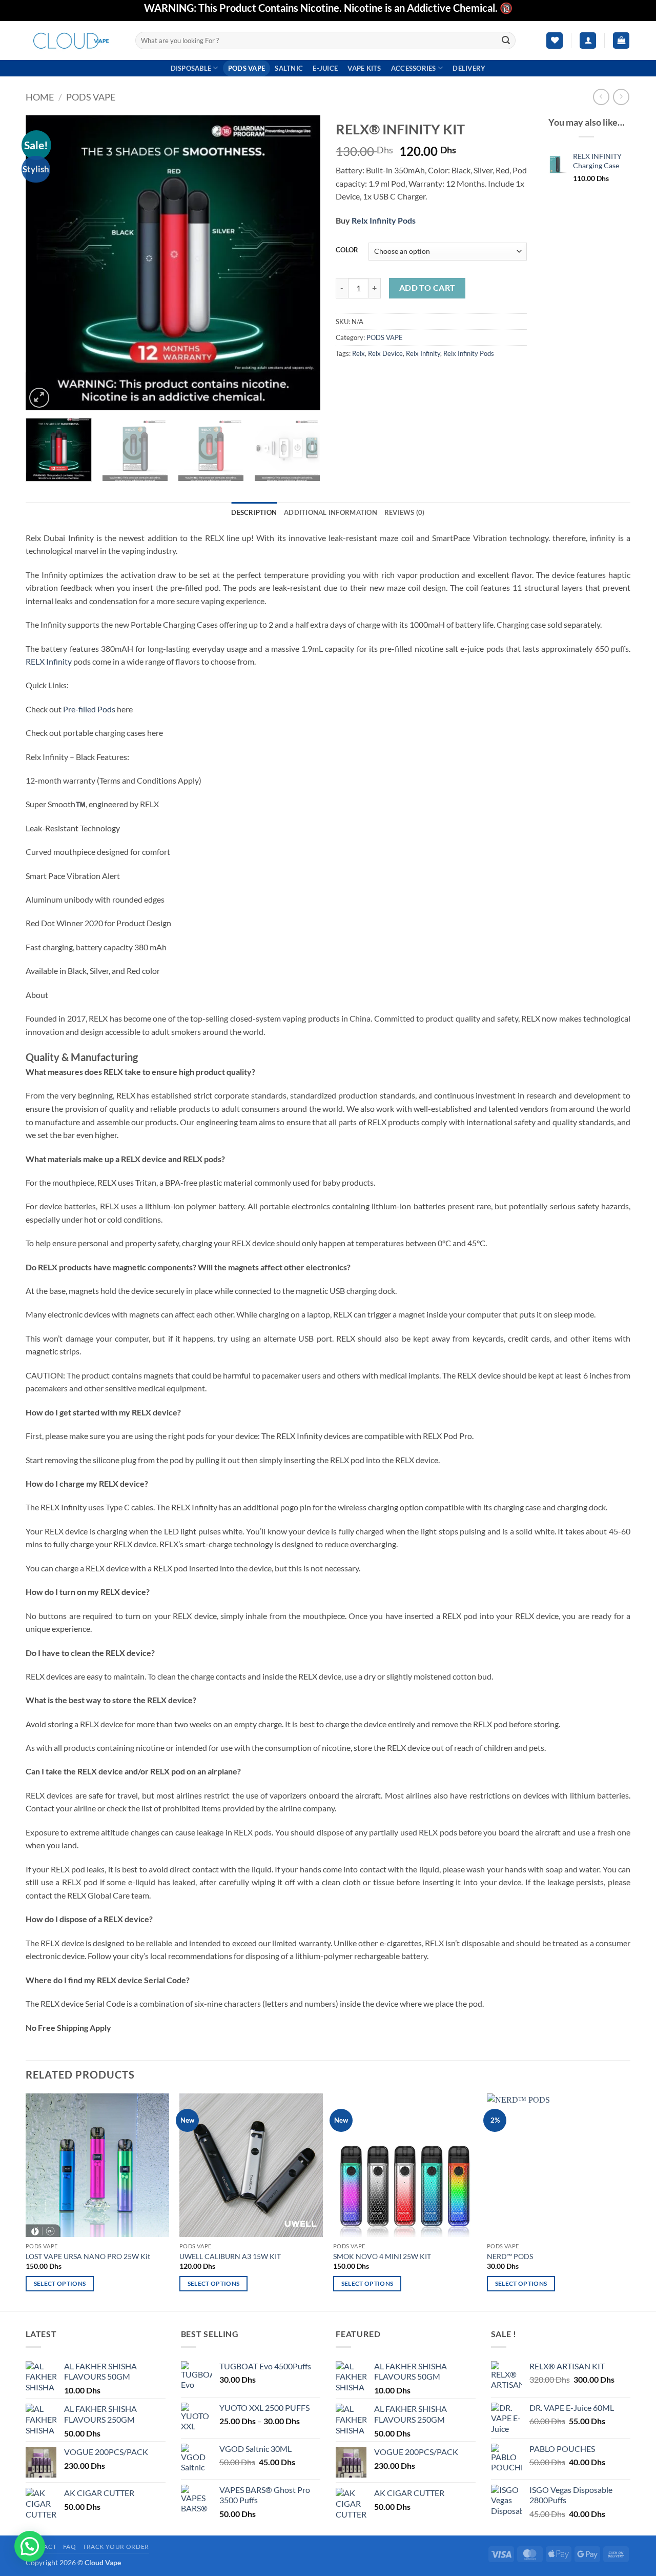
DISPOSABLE (191, 68)
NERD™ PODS (510, 2256)
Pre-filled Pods (89, 709)
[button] (588, 41)
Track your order (116, 2547)
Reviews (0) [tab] (405, 512)
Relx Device (385, 353)
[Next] (301, 262)
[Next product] (601, 97)
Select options (60, 2283)
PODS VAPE (247, 68)
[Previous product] (621, 97)
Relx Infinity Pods (384, 220)
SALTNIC (289, 68)
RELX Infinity (49, 661)
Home (40, 97)
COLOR (347, 250)
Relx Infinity (423, 353)
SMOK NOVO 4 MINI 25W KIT (382, 2256)
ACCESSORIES (414, 68)
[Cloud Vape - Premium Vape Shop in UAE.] (73, 40)
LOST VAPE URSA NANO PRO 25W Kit (88, 2256)
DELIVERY (469, 68)
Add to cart (427, 288)
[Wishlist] (555, 41)
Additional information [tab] (331, 512)
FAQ (70, 2547)
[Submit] (506, 41)
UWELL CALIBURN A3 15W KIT (230, 2256)
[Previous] (45, 262)
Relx (358, 353)
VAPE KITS (364, 68)
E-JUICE (325, 68)
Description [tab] (254, 512)
